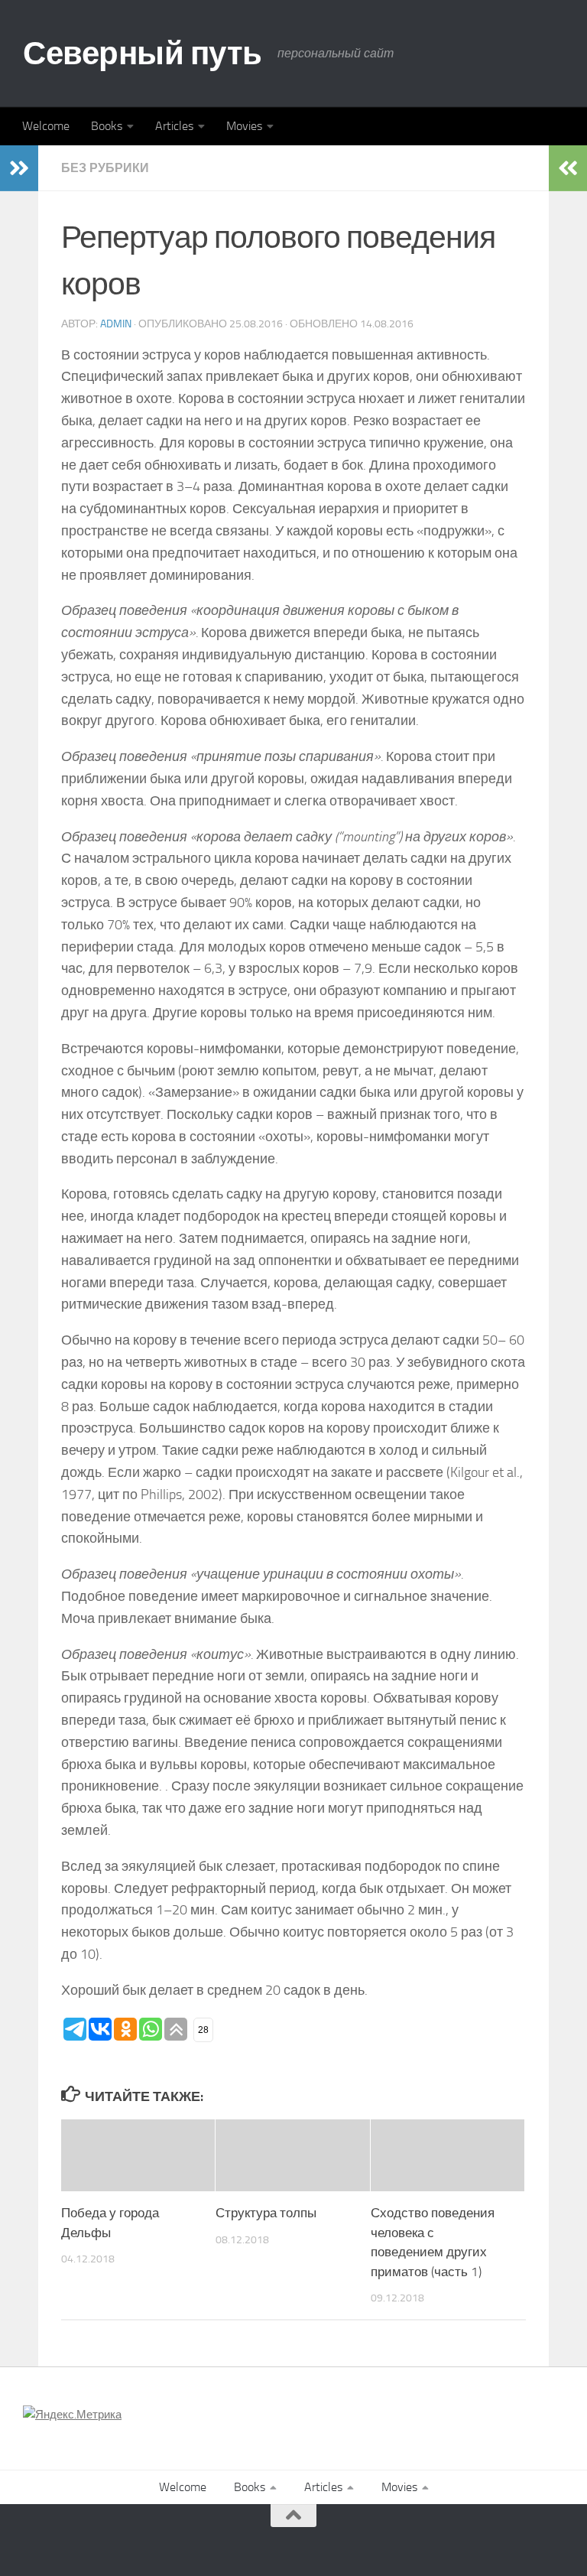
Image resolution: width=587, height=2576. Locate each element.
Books (107, 126)
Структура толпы (266, 2213)
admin (116, 324)
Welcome (46, 126)
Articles (174, 126)
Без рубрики (105, 168)
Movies (244, 126)
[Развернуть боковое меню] (19, 168)
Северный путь (143, 54)
